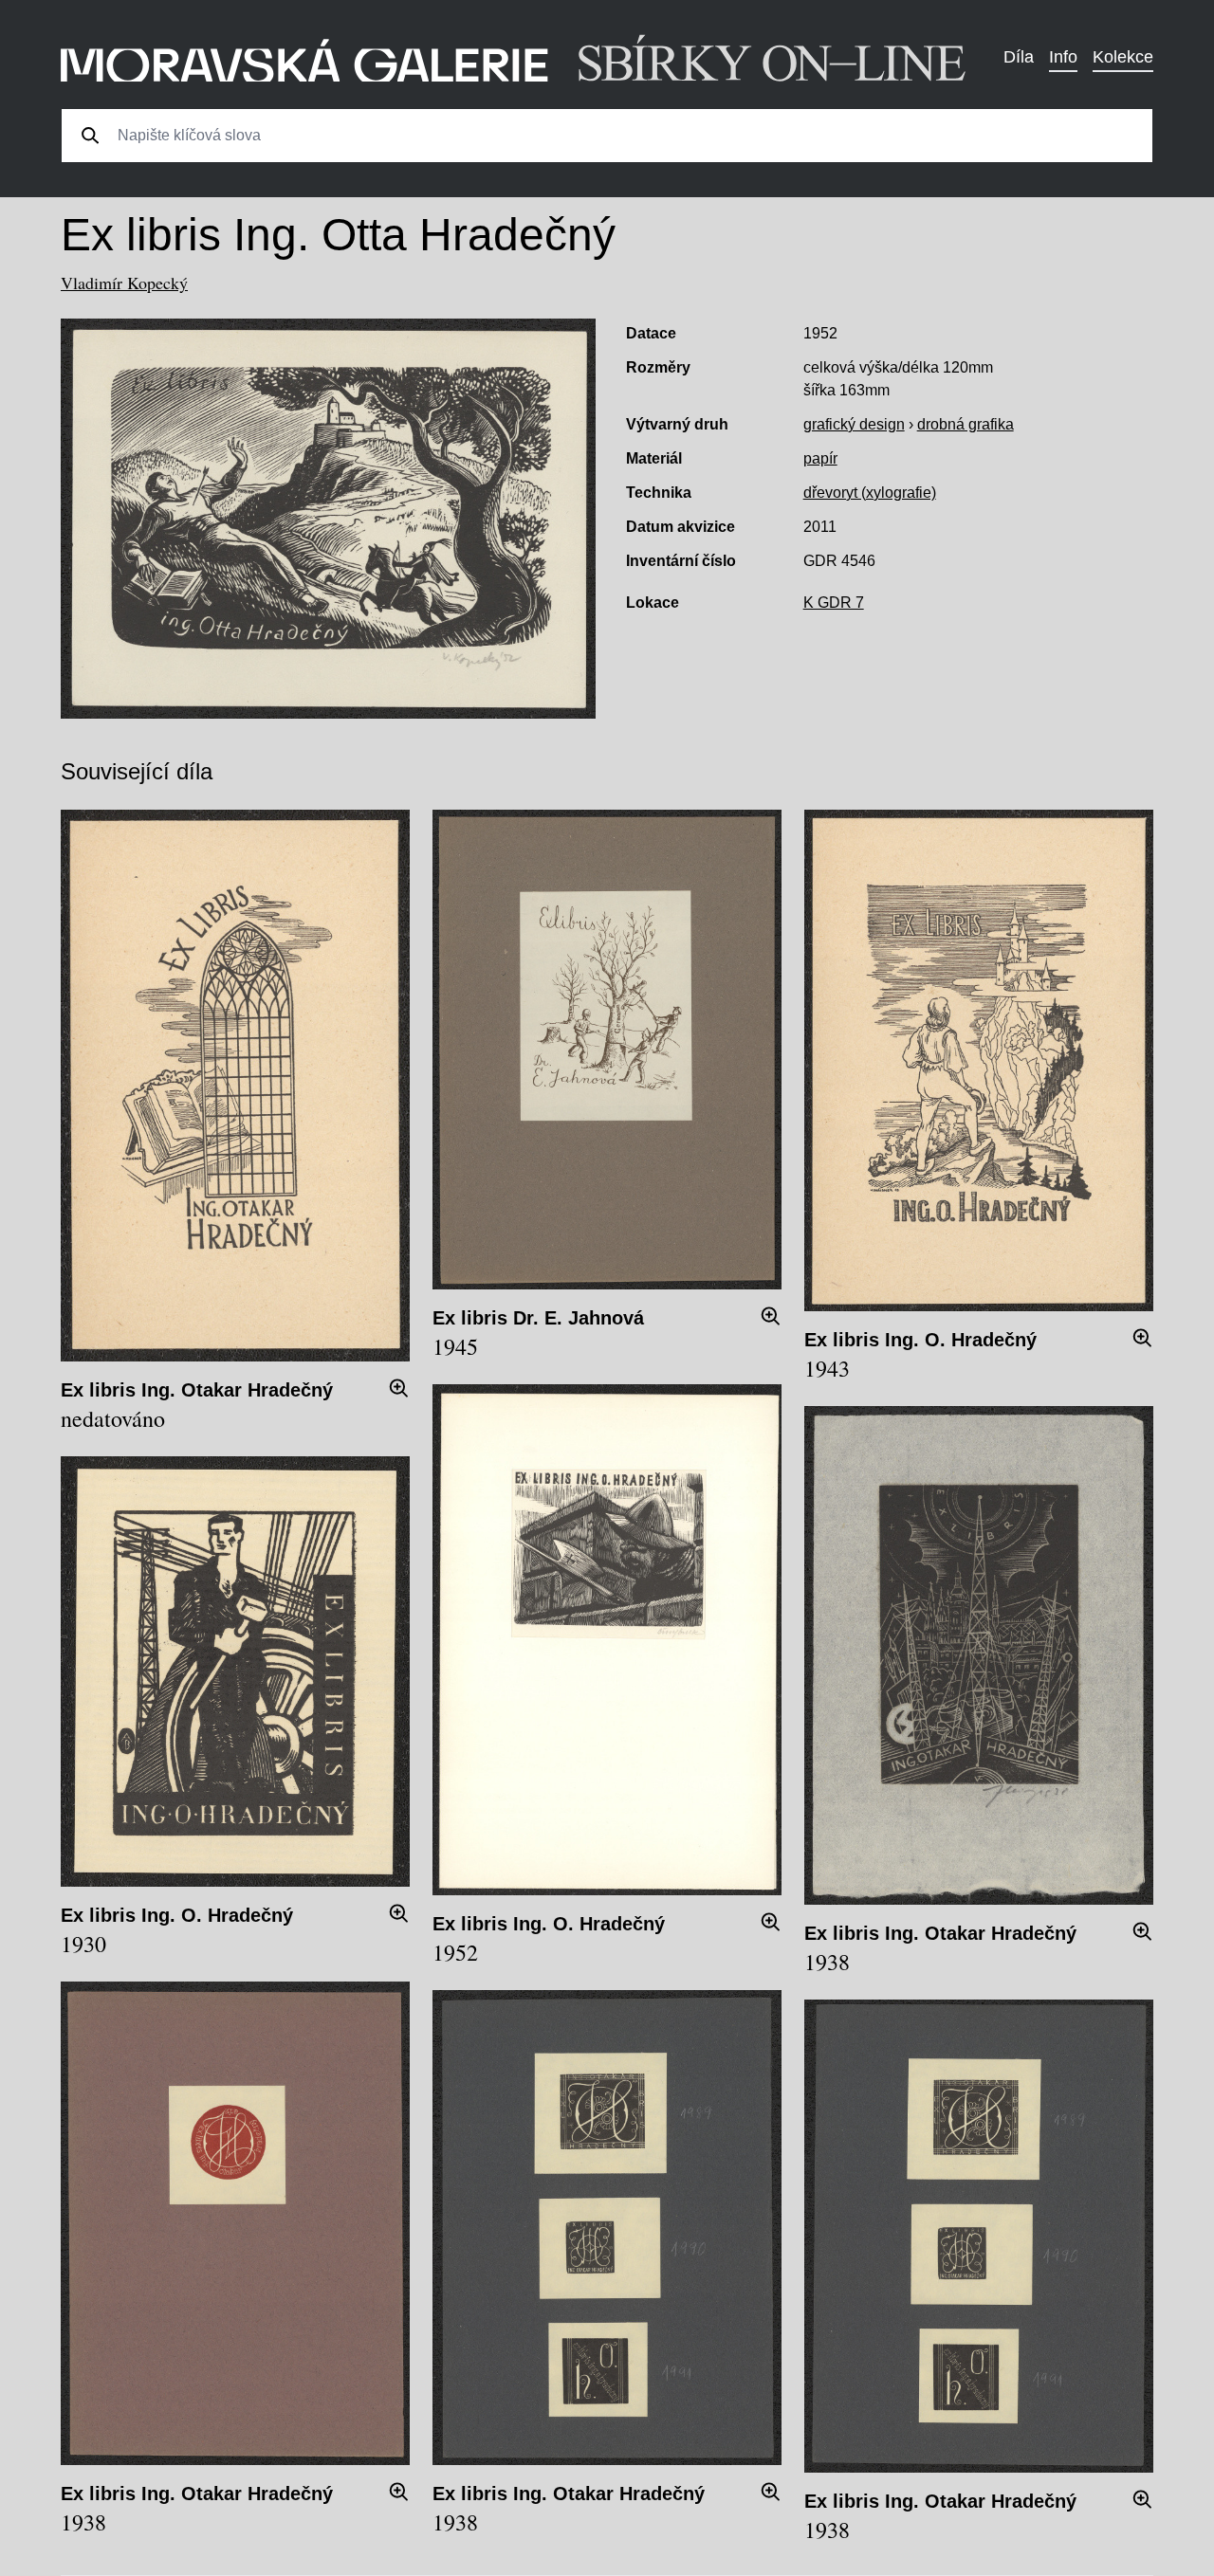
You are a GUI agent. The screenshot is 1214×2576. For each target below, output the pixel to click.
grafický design (854, 424)
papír (820, 458)
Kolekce (1123, 57)
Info (1063, 57)
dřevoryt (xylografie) (870, 493)
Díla (1019, 57)
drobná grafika (966, 424)
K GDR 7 (834, 603)
